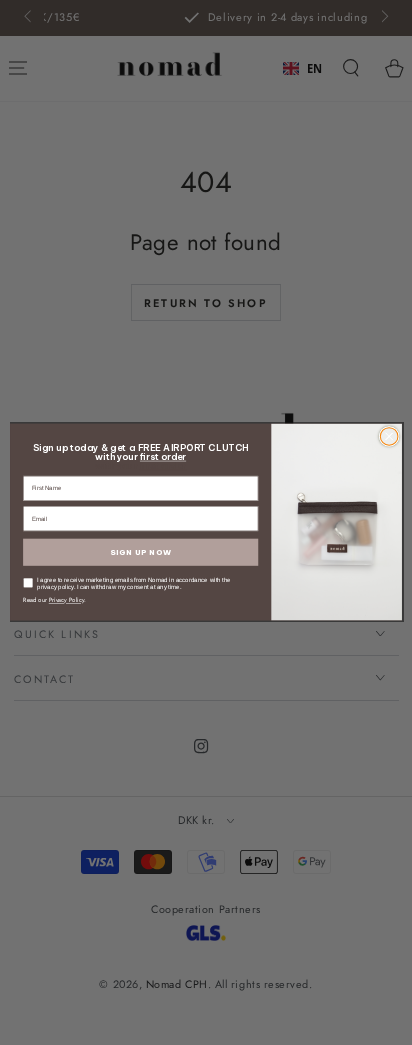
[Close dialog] (389, 437)
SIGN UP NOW (140, 553)
